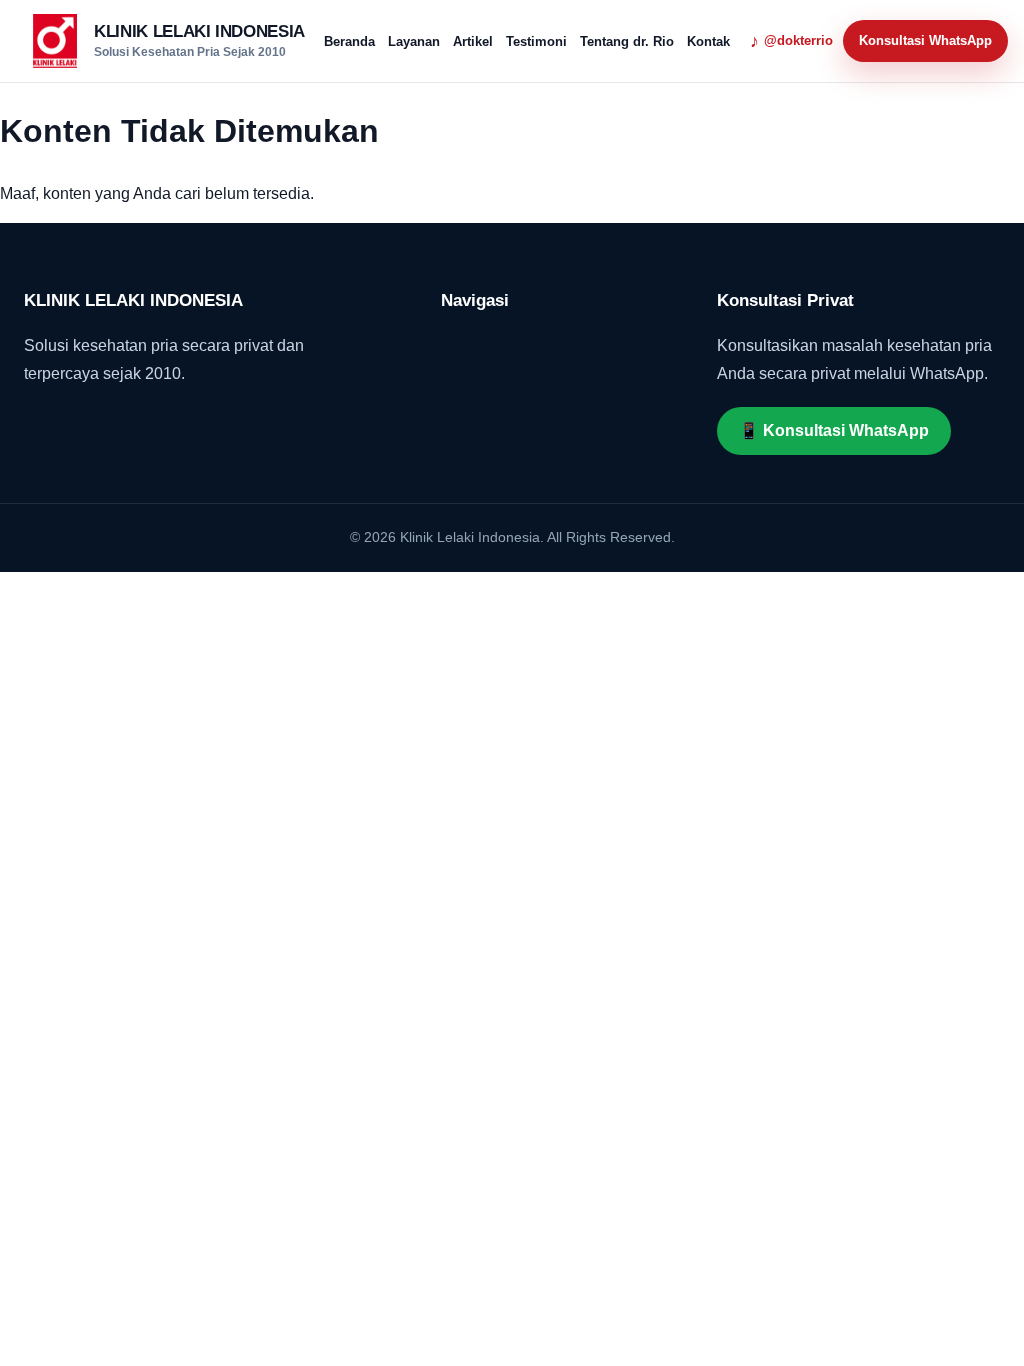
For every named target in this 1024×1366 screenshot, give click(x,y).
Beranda (349, 41)
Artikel (473, 41)
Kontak (708, 41)
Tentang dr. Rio (627, 41)
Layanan (414, 41)
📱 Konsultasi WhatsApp (834, 430)
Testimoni (536, 41)
